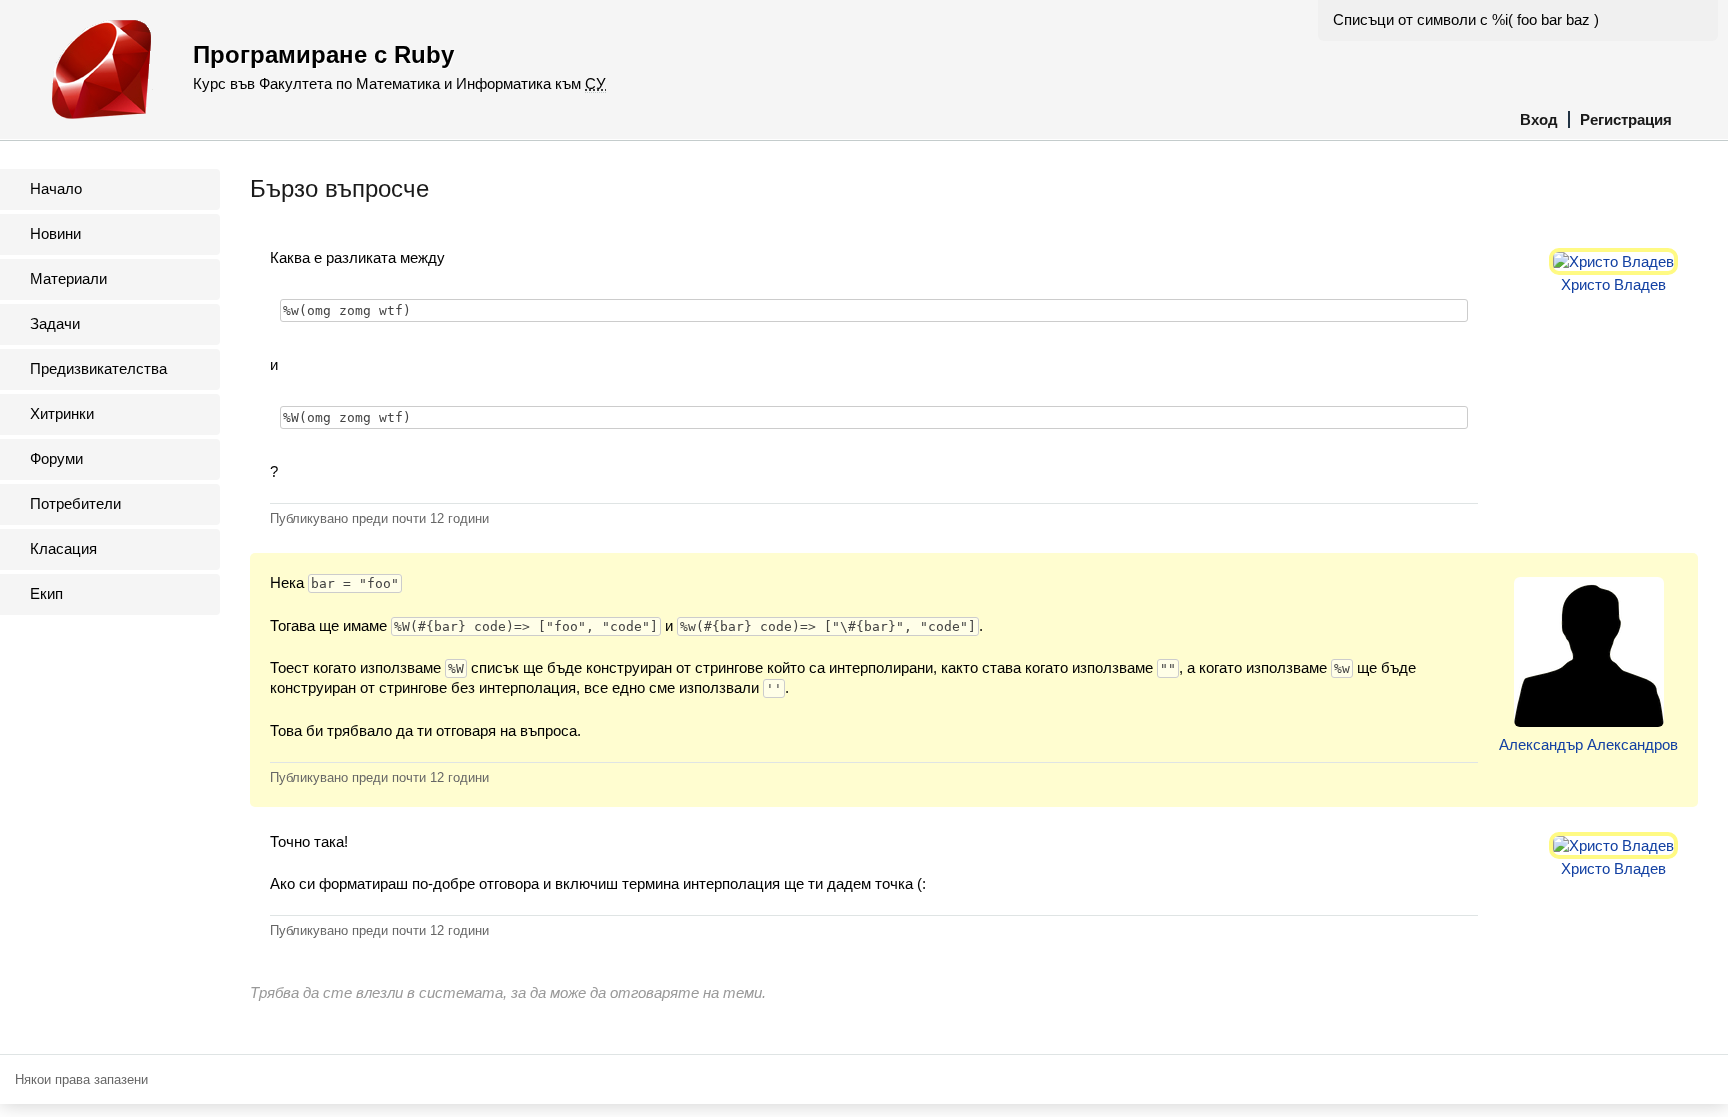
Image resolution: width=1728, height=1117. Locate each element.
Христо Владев (1613, 284)
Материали (68, 278)
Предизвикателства (98, 368)
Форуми (56, 458)
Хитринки (62, 413)
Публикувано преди (379, 518)
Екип (46, 593)
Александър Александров (1588, 744)
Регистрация (1626, 119)
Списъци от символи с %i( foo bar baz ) (1466, 19)
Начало (56, 188)
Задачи (55, 323)
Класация (63, 548)
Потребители (75, 503)
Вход (1539, 119)
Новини (55, 233)
